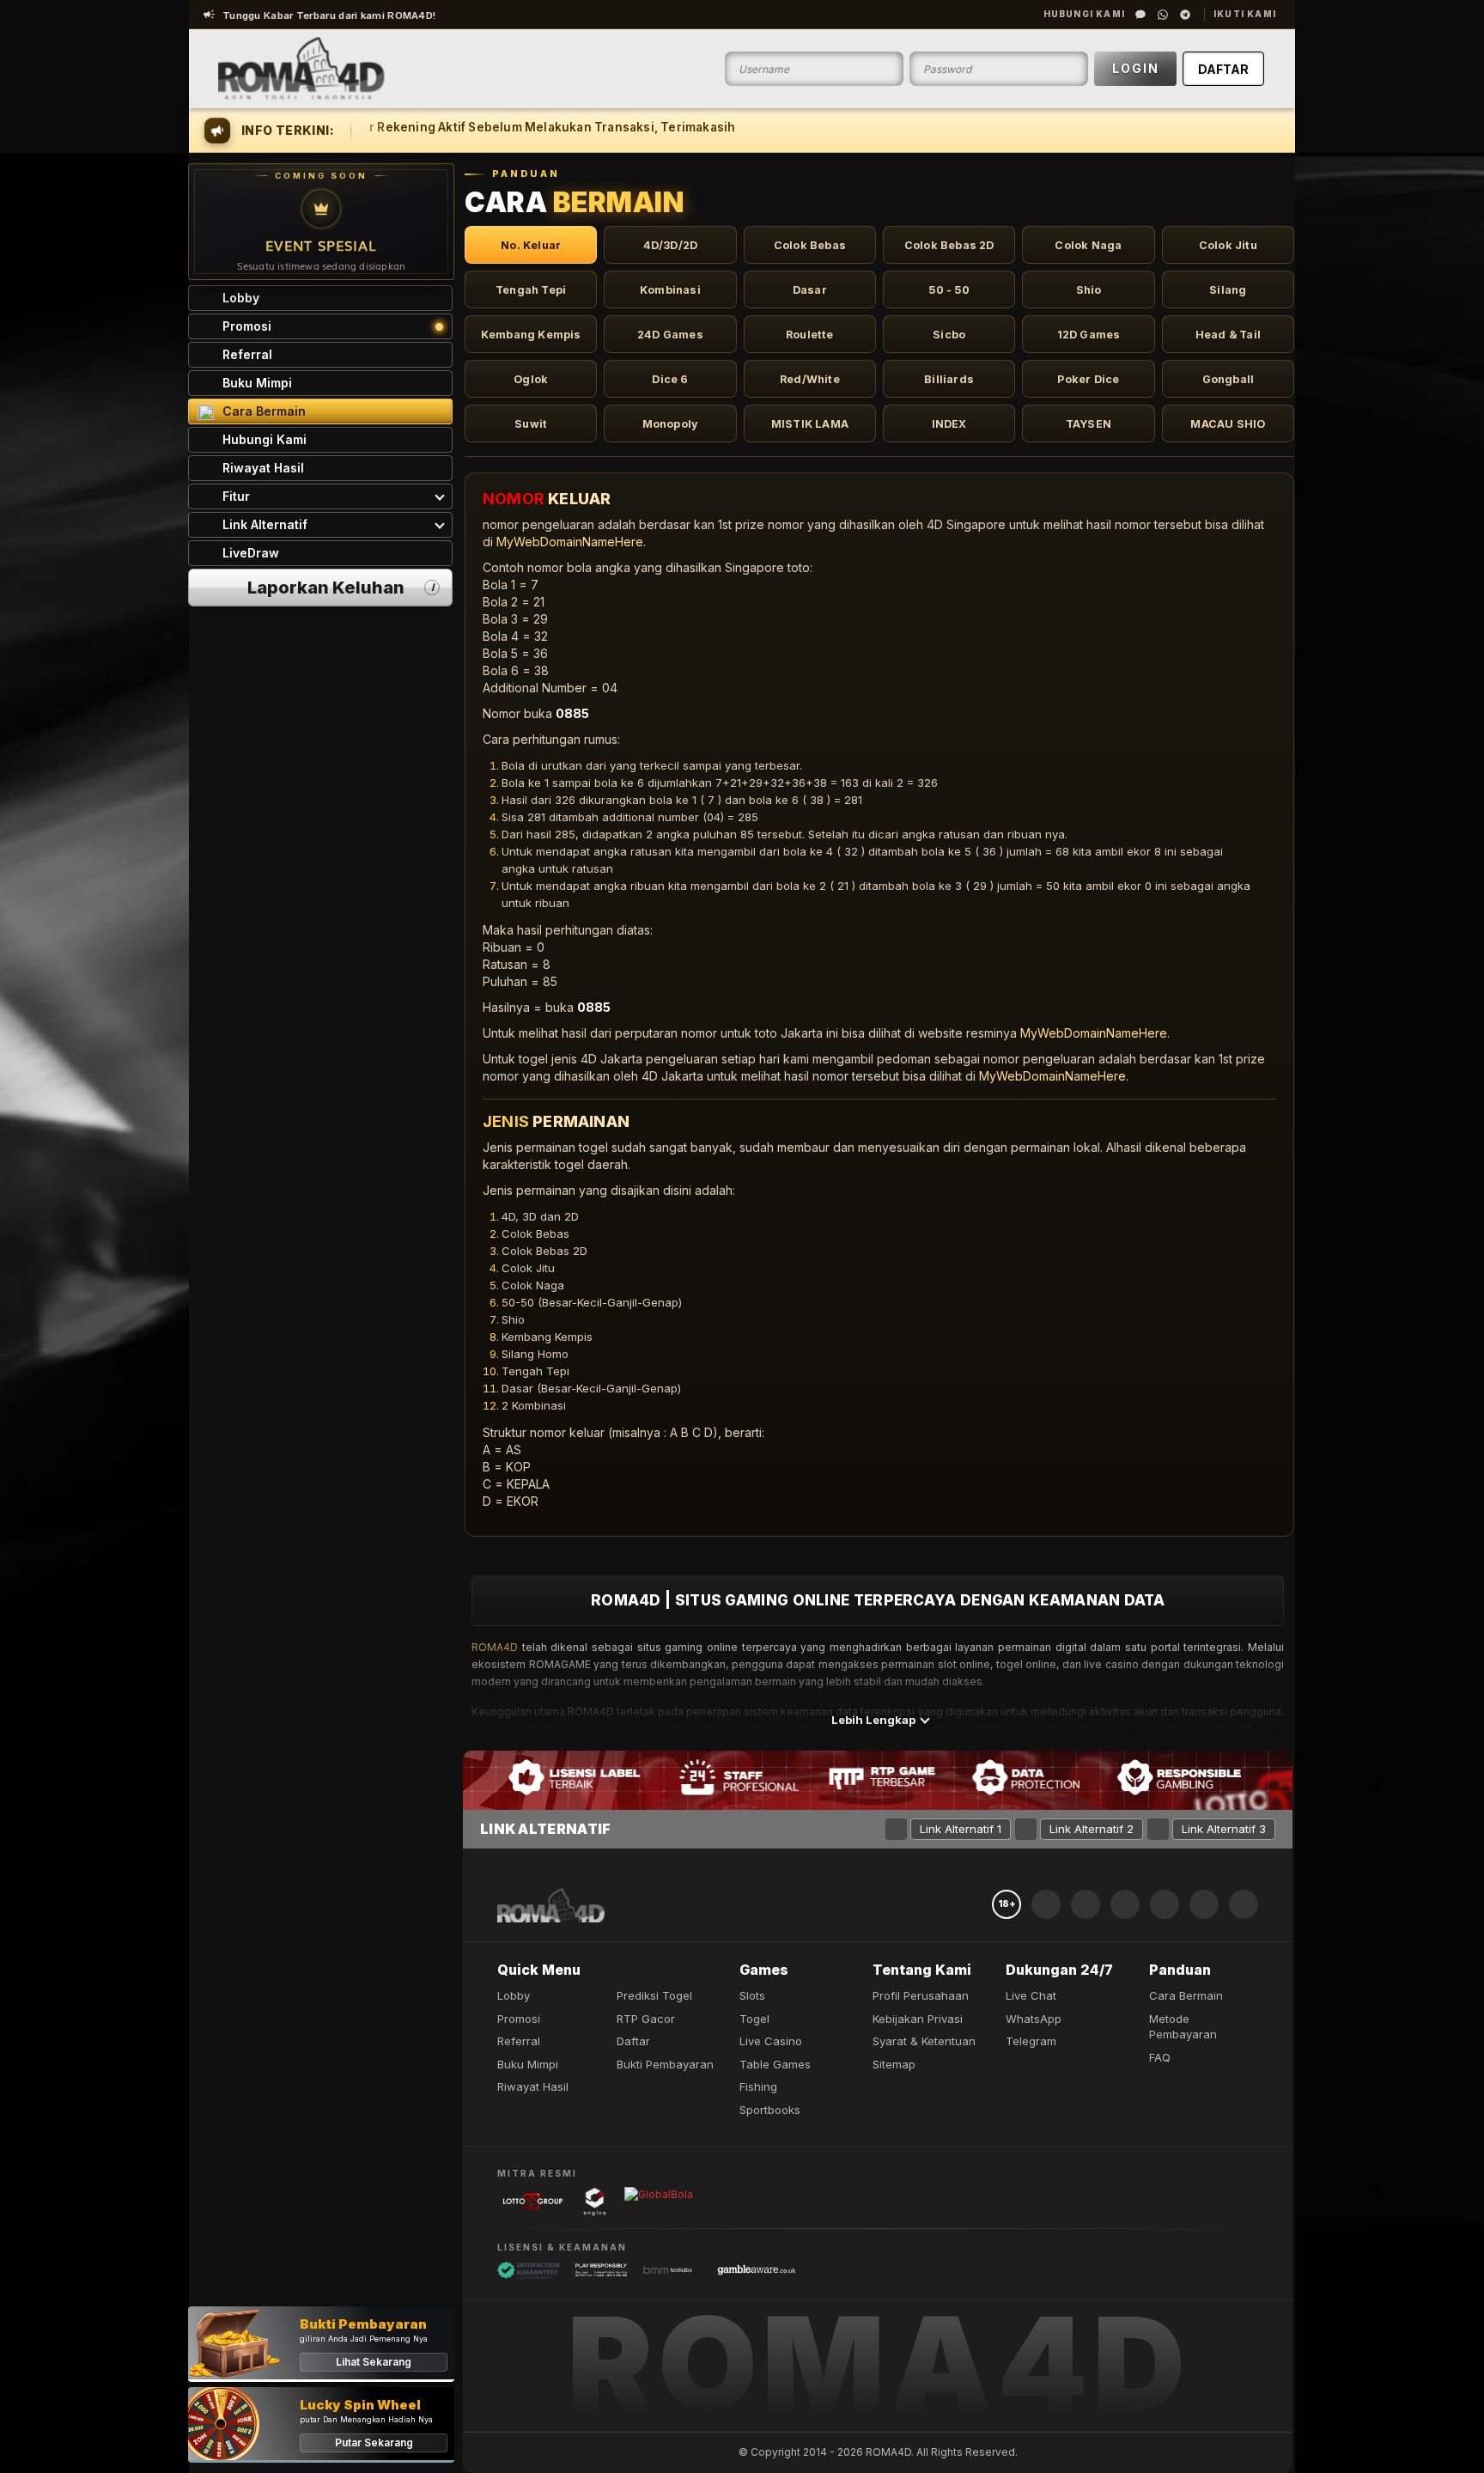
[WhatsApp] (1163, 15)
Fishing (758, 2086)
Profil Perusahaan (921, 1995)
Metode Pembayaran (1183, 2027)
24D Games (670, 335)
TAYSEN (1089, 424)
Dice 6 (670, 379)
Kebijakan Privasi (918, 2019)
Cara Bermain (1186, 1995)
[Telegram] (1185, 15)
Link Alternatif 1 (961, 1829)
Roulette (810, 335)
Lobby (514, 1995)
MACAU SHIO (1228, 424)
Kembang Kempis (531, 335)
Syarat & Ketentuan (924, 2041)
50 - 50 (949, 290)
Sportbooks (770, 2110)
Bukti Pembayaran (665, 2064)
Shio (1089, 290)
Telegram (1031, 2041)
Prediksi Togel (654, 1995)
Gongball (1229, 379)
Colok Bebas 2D (949, 245)
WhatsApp (1034, 2019)
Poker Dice (1088, 379)
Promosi (519, 2019)
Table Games (775, 2064)
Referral (519, 2041)
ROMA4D (495, 1647)
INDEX (949, 424)
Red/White (810, 379)
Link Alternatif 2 (1092, 1829)
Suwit (531, 424)
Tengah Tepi (531, 290)
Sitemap (894, 2064)
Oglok (531, 379)
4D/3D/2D (671, 245)
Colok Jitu (1228, 245)
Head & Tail (1228, 335)
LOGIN (1136, 68)
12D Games (1089, 335)
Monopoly (671, 424)
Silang (1228, 290)
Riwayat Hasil (533, 2086)
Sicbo (949, 335)
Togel (754, 2019)
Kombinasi (670, 290)
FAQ (1160, 2057)
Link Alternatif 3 (1224, 1829)
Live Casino (771, 2041)
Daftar (633, 2041)
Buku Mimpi (528, 2064)
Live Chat (1031, 1995)
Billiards (949, 379)
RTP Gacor (646, 2019)
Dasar (810, 290)
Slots (752, 1995)
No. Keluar (531, 245)
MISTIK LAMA (810, 424)
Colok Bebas (810, 245)
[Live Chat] (1140, 15)
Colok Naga (1088, 245)
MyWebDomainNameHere (570, 542)
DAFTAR (1223, 69)
